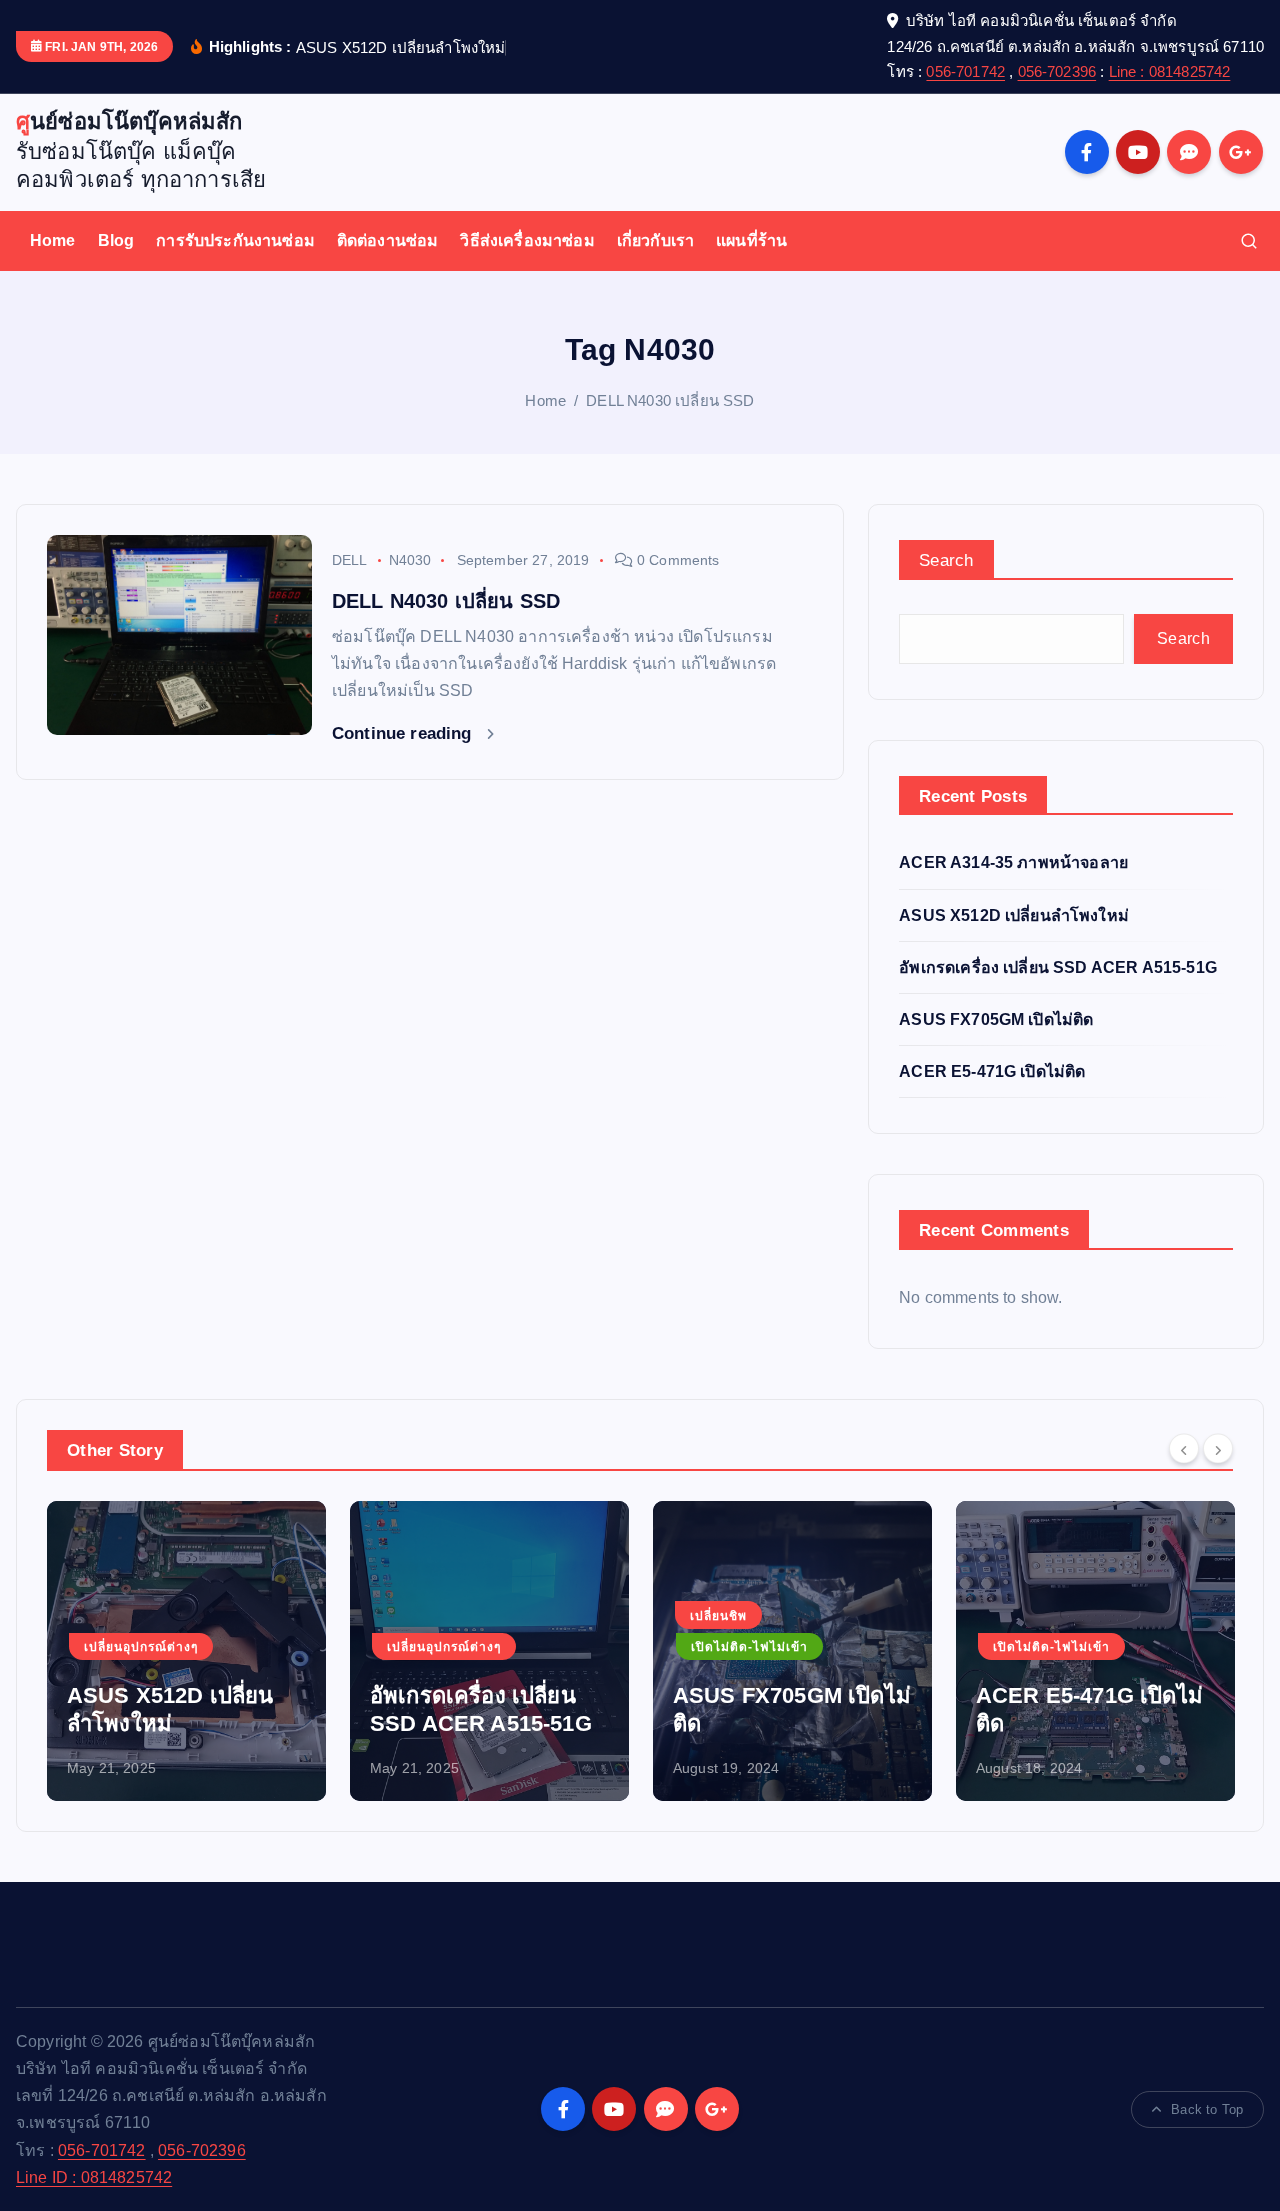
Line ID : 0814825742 (94, 2177)
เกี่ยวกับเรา (655, 240)
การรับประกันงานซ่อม (235, 240)
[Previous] (1184, 1448)
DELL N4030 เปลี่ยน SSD (670, 400)
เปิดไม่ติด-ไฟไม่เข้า (593, 1647)
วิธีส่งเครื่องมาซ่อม (527, 240)
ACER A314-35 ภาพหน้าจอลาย (1013, 862)
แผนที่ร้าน (751, 240)
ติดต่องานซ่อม (388, 240)
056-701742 (965, 71)
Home (53, 240)
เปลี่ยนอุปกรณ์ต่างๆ (288, 1647)
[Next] (1218, 1448)
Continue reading (404, 733)
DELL (350, 560)
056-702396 (1057, 71)
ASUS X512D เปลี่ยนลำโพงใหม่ (1014, 915)
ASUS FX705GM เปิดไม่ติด (996, 1019)
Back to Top (1207, 2109)
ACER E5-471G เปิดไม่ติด (992, 1071)
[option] (333, 1651)
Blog (116, 240)
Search (946, 560)
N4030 (410, 560)
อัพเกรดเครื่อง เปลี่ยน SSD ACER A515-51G (1058, 967)
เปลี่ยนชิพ (562, 1616)
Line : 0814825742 (1170, 71)
